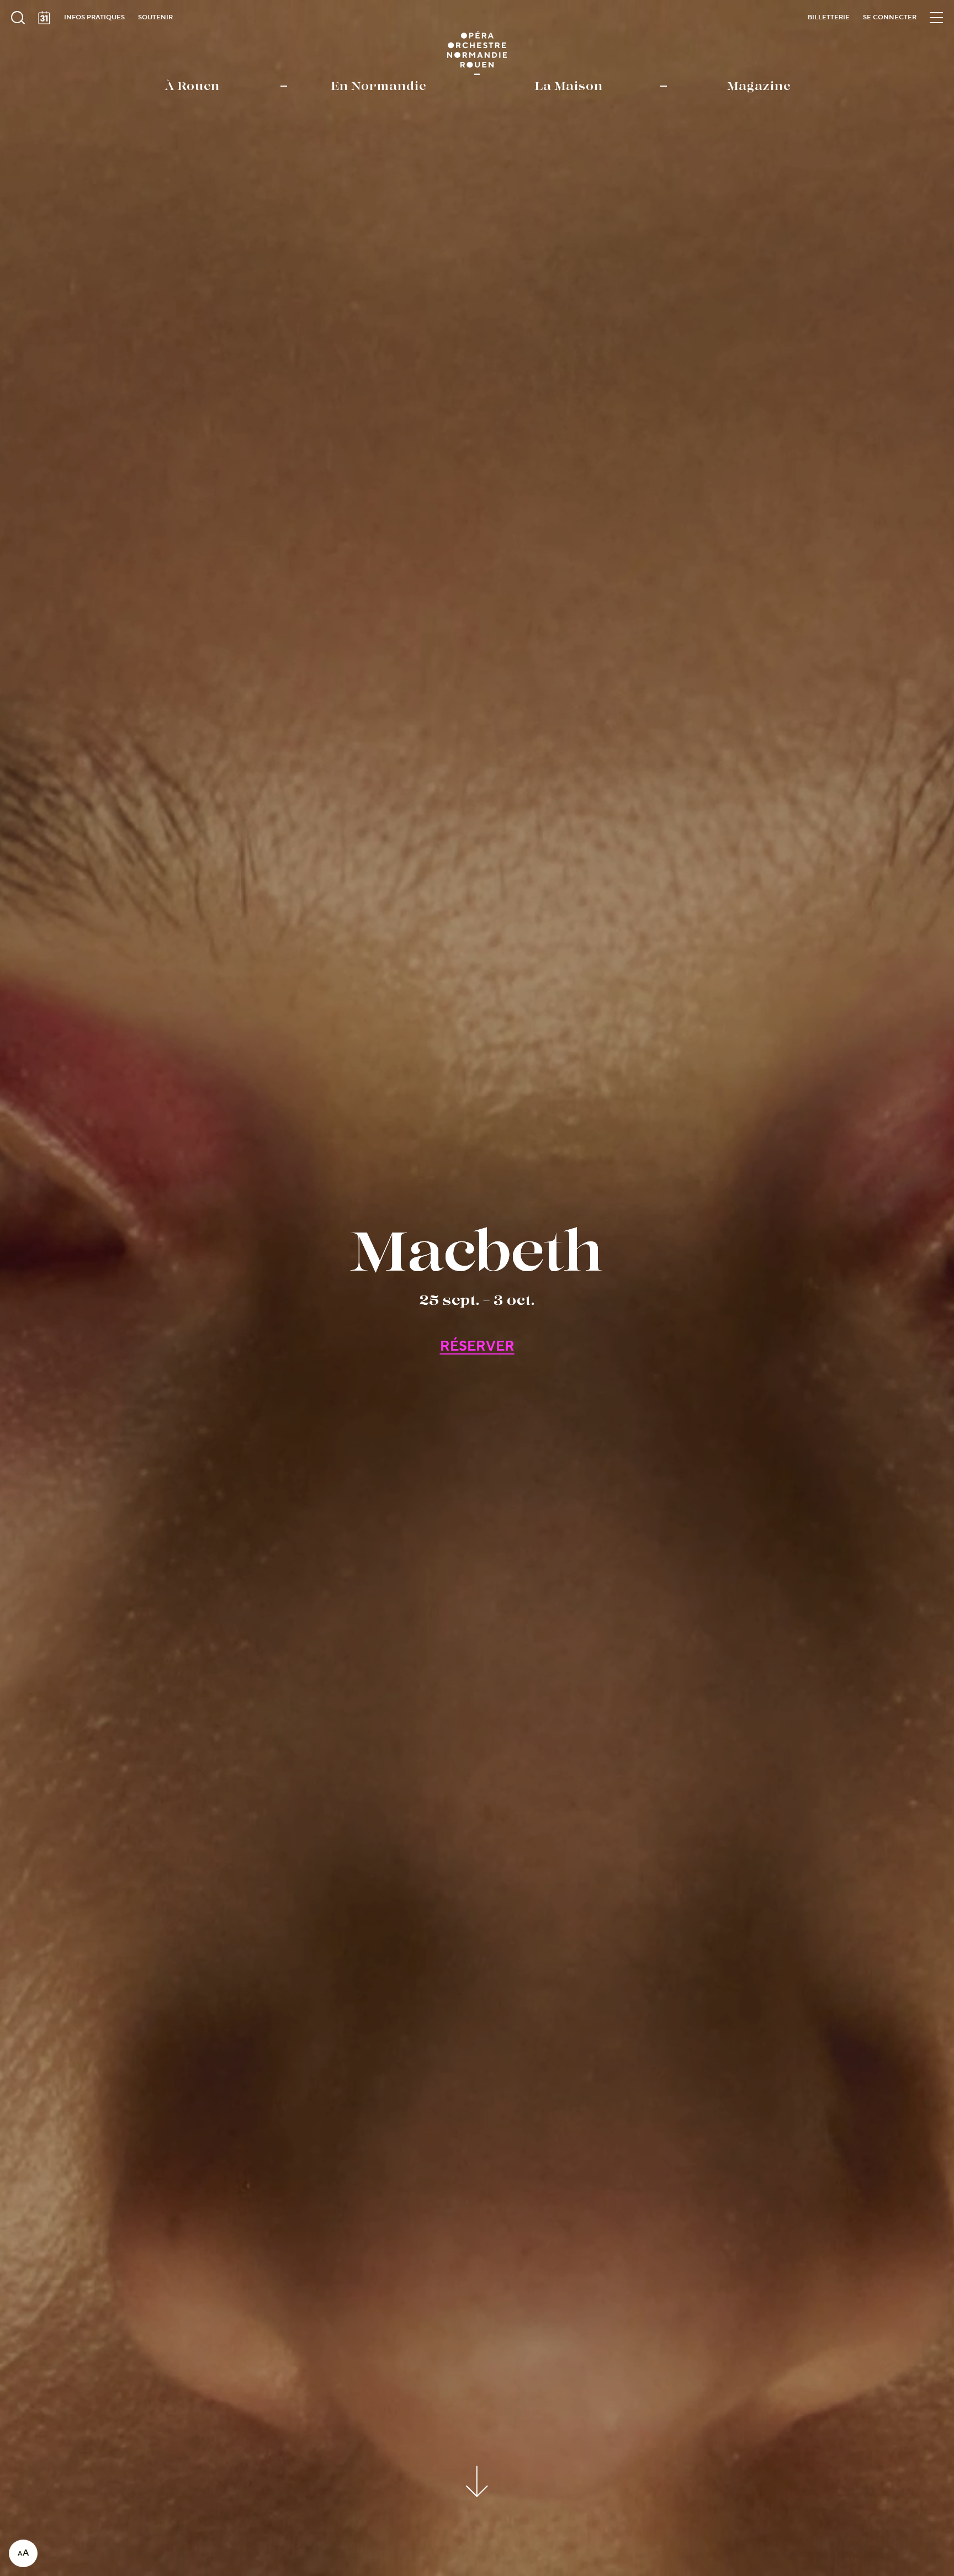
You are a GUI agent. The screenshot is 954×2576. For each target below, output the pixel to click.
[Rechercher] (18, 18)
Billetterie (829, 17)
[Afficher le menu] (936, 18)
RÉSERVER (477, 1347)
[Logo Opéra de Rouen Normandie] (477, 53)
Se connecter (890, 17)
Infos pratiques (94, 17)
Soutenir (155, 17)
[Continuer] (477, 2480)
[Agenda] (44, 18)
